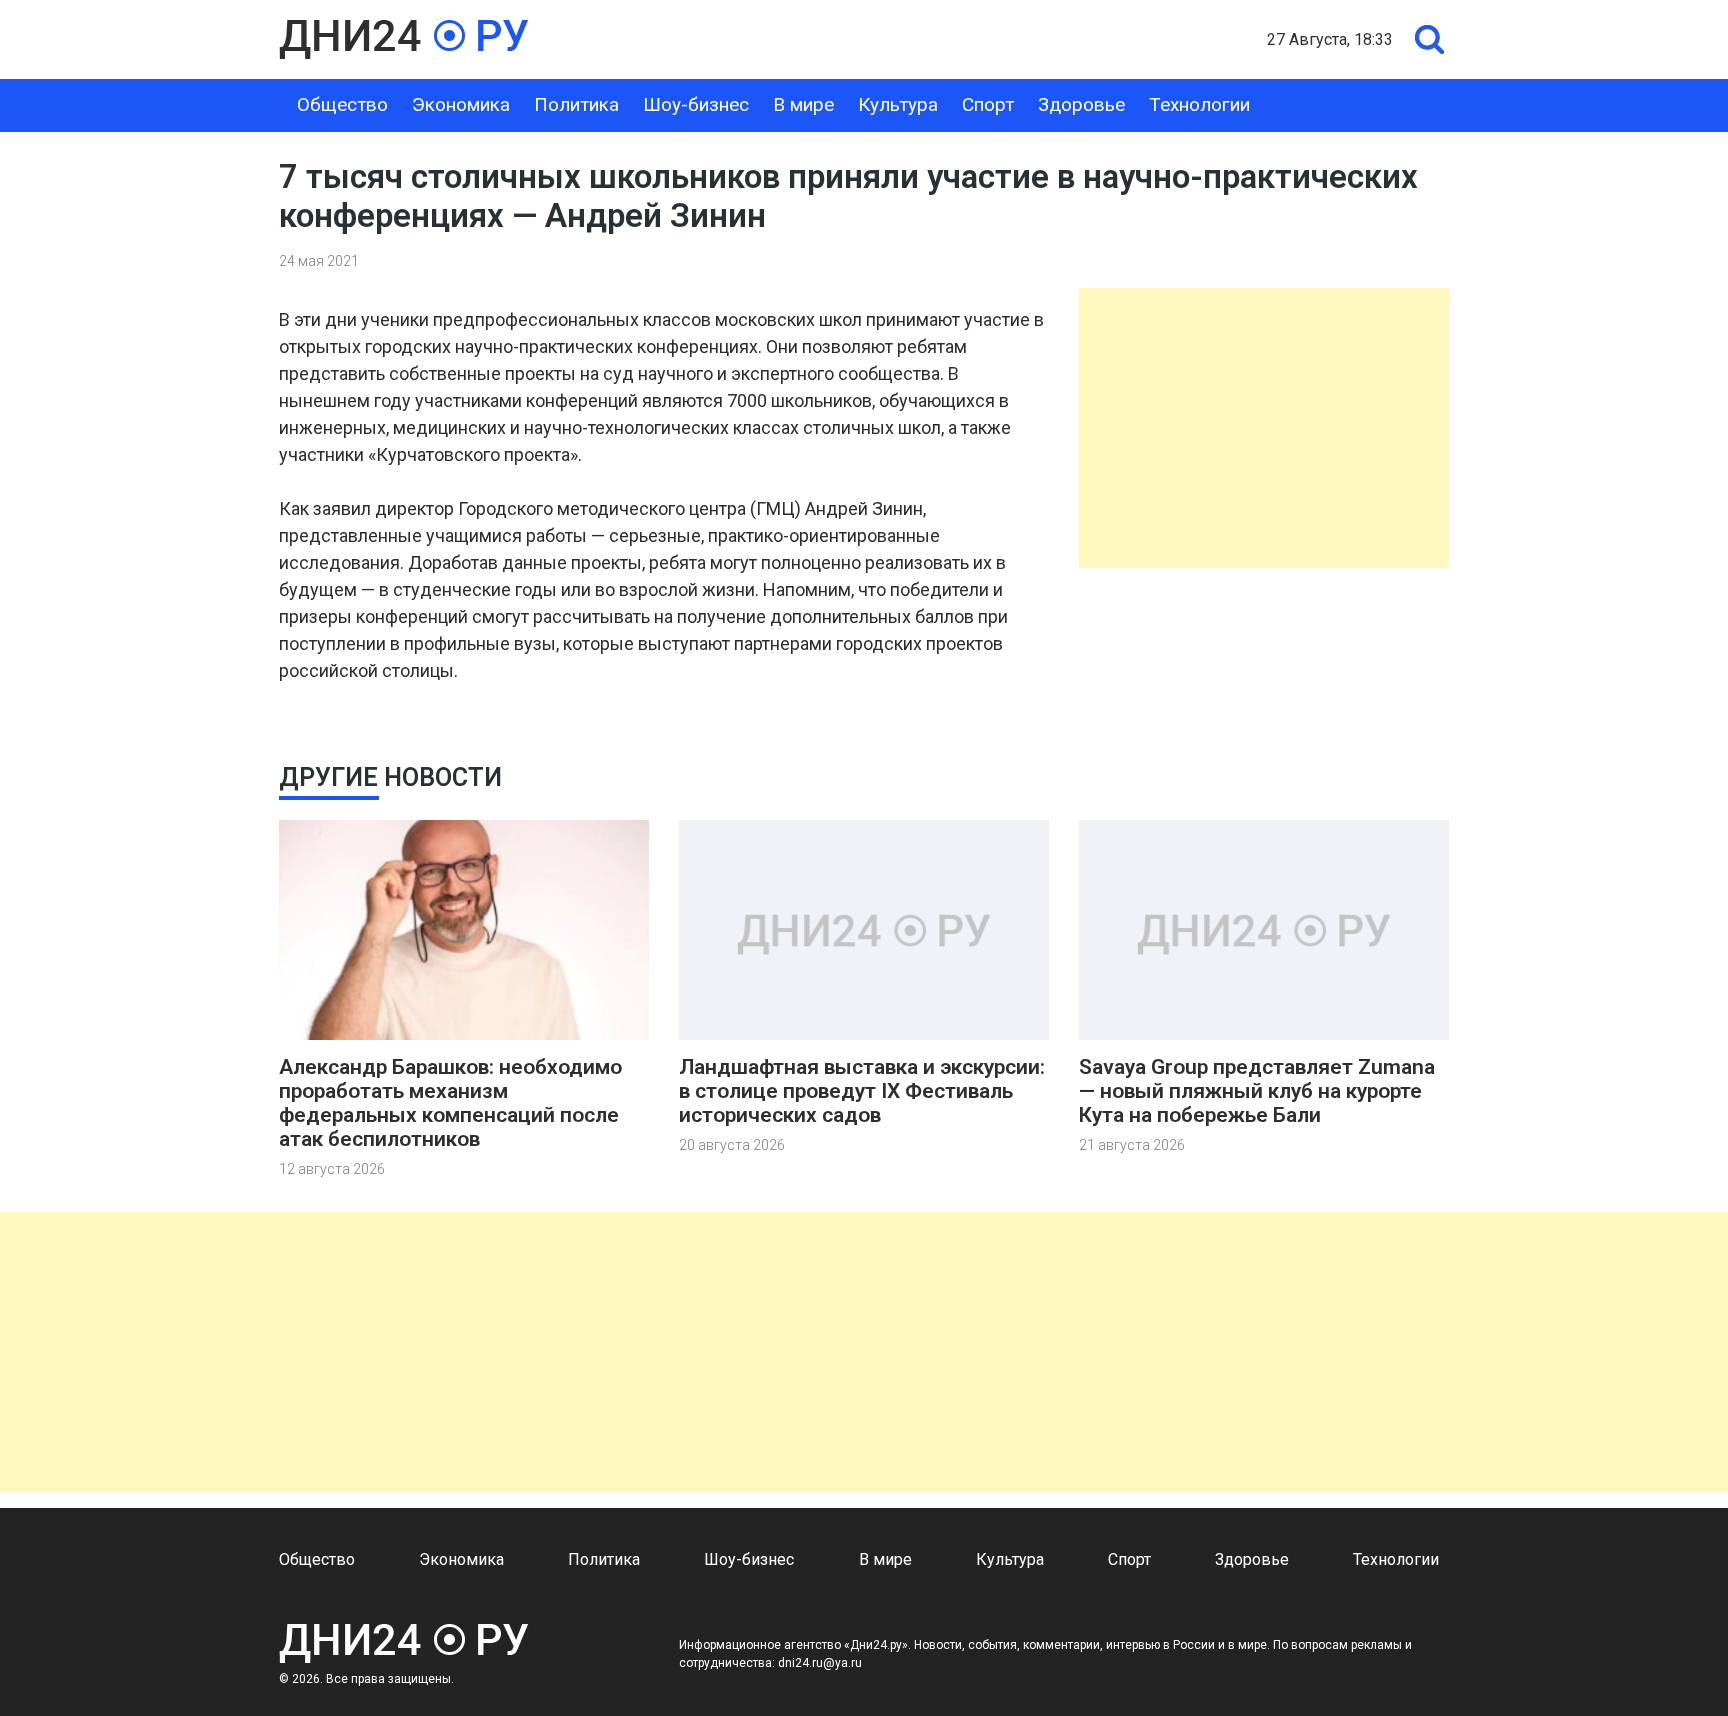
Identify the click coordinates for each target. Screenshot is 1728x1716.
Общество (342, 104)
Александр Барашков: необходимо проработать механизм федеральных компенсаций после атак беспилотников (450, 1103)
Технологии (1199, 104)
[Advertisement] (1264, 428)
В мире (803, 104)
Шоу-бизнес (696, 104)
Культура (898, 104)
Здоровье (1081, 104)
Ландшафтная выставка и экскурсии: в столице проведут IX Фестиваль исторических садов (862, 1091)
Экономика (461, 104)
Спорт (988, 104)
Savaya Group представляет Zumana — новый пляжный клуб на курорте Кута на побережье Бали (1257, 1091)
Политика (576, 104)
